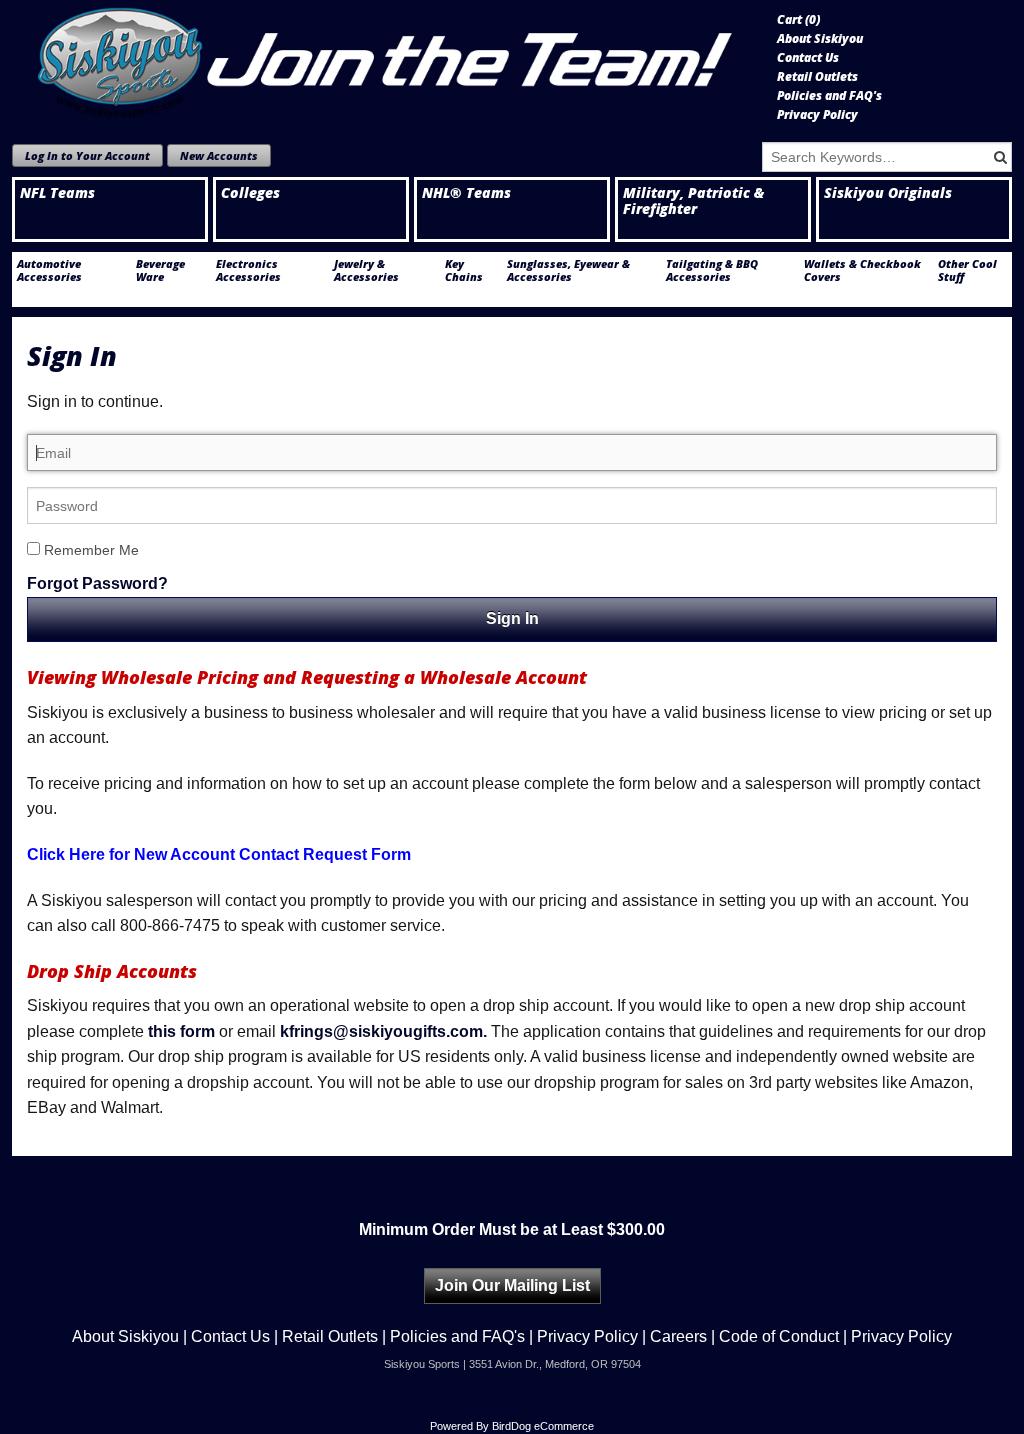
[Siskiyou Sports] (387, 59)
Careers (678, 1336)
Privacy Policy (817, 115)
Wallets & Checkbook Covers (862, 270)
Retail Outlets (817, 77)
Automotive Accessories (49, 270)
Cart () (798, 20)
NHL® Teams (466, 193)
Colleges (250, 193)
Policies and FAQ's (829, 96)
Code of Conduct (779, 1336)
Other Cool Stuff (967, 270)
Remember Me (89, 550)
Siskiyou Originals (888, 193)
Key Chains (464, 270)
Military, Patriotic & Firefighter (693, 201)
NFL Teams (57, 193)
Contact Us (808, 58)
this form (181, 1031)
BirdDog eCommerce (543, 1426)
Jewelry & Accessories (366, 270)
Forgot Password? (97, 583)
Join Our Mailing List (512, 1285)
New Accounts (219, 155)
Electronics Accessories (248, 270)
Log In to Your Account (87, 155)
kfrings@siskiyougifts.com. (383, 1031)
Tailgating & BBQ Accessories (712, 270)
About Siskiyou (820, 39)
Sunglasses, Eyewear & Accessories (568, 270)
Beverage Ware (160, 270)
